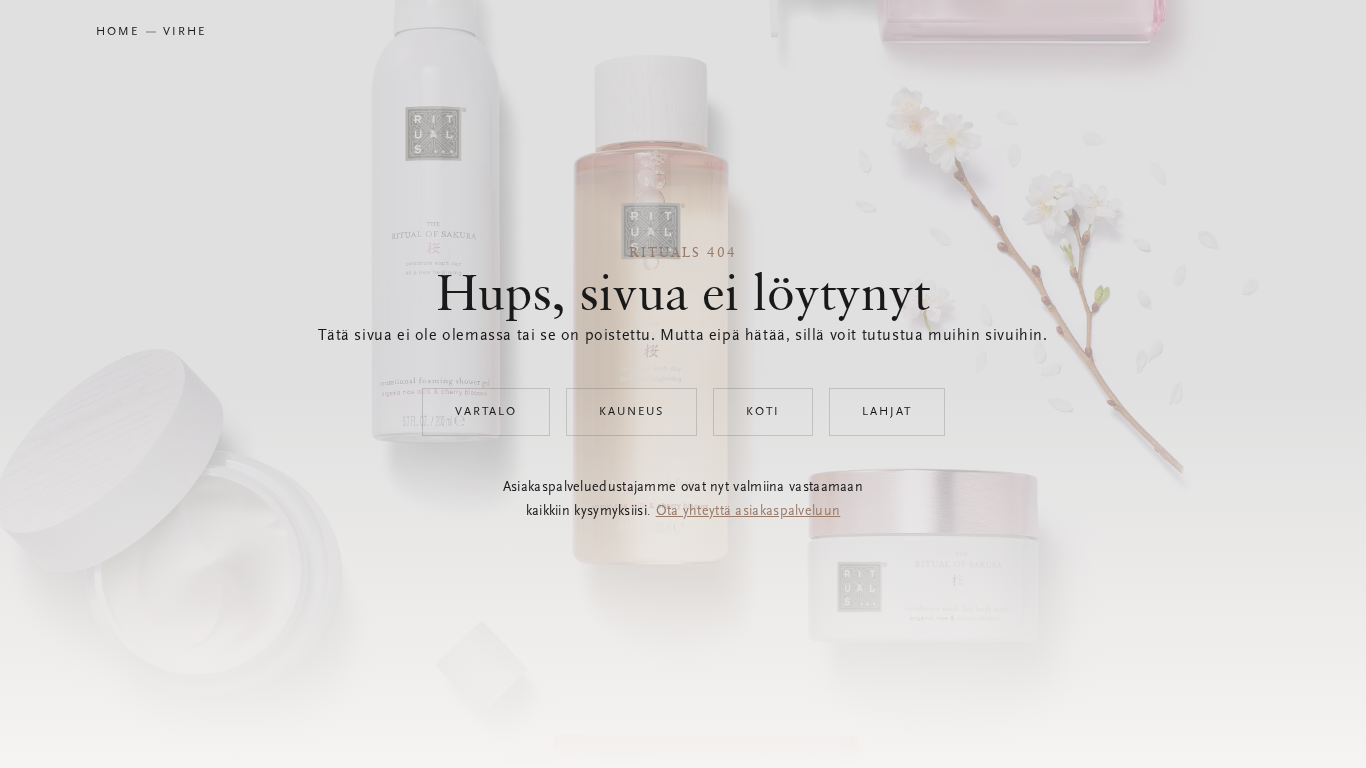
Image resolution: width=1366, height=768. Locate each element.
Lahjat (887, 412)
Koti (763, 412)
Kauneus (631, 412)
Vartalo (486, 412)
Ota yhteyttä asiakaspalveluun (748, 512)
